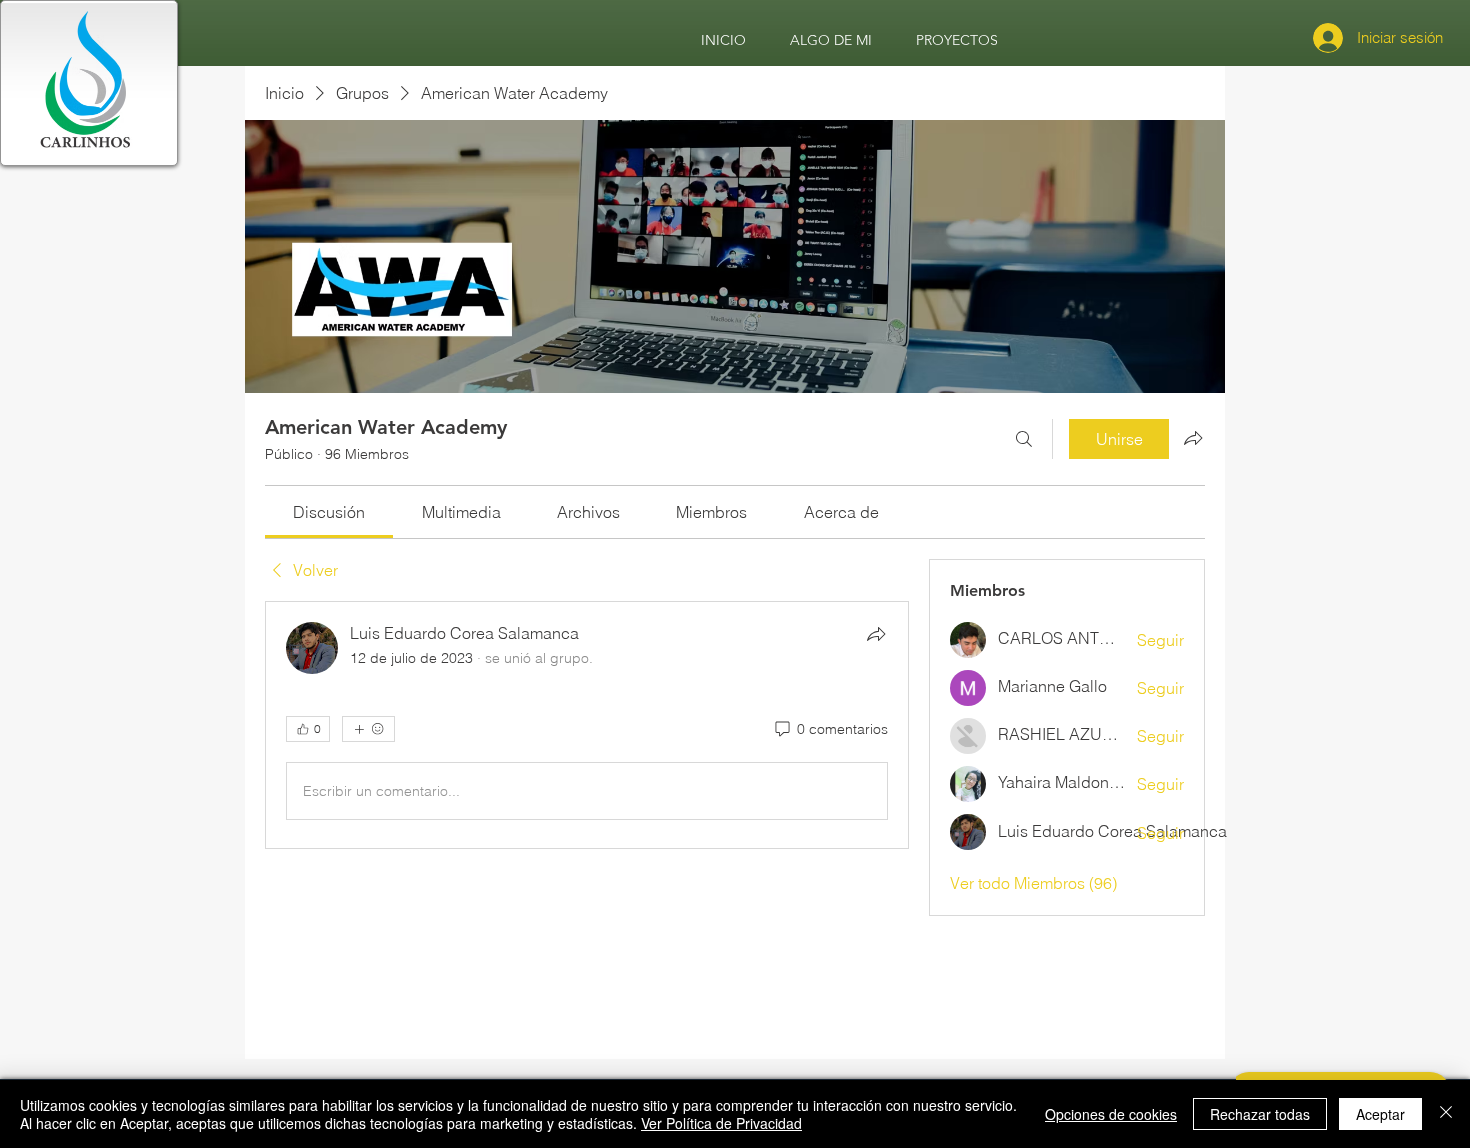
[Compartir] (876, 634)
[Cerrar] (1446, 1114)
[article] (587, 725)
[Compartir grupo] (1193, 438)
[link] (329, 512)
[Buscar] (1024, 439)
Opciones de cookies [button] (1111, 1114)
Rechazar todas (1260, 1114)
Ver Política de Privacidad (721, 1123)
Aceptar (1380, 1114)
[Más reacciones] (368, 729)
